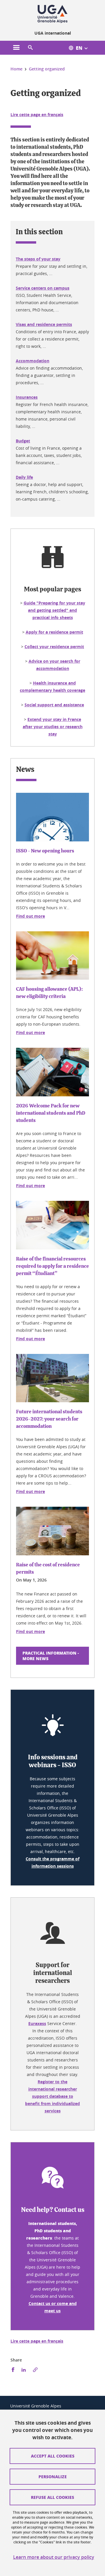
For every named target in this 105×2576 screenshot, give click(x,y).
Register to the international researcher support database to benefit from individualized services (52, 2096)
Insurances (27, 397)
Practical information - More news (51, 1656)
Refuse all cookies (52, 2497)
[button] (30, 48)
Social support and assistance (54, 705)
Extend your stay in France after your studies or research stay (53, 727)
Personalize (53, 2476)
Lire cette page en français (37, 115)
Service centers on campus (43, 288)
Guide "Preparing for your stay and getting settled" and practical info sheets (54, 610)
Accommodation (33, 361)
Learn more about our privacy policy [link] (54, 2557)
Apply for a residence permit (54, 632)
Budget (23, 441)
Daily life (24, 477)
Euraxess (37, 2023)
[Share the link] (35, 2370)
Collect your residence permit (54, 647)
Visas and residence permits (44, 324)
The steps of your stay (38, 259)
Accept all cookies (53, 2456)
